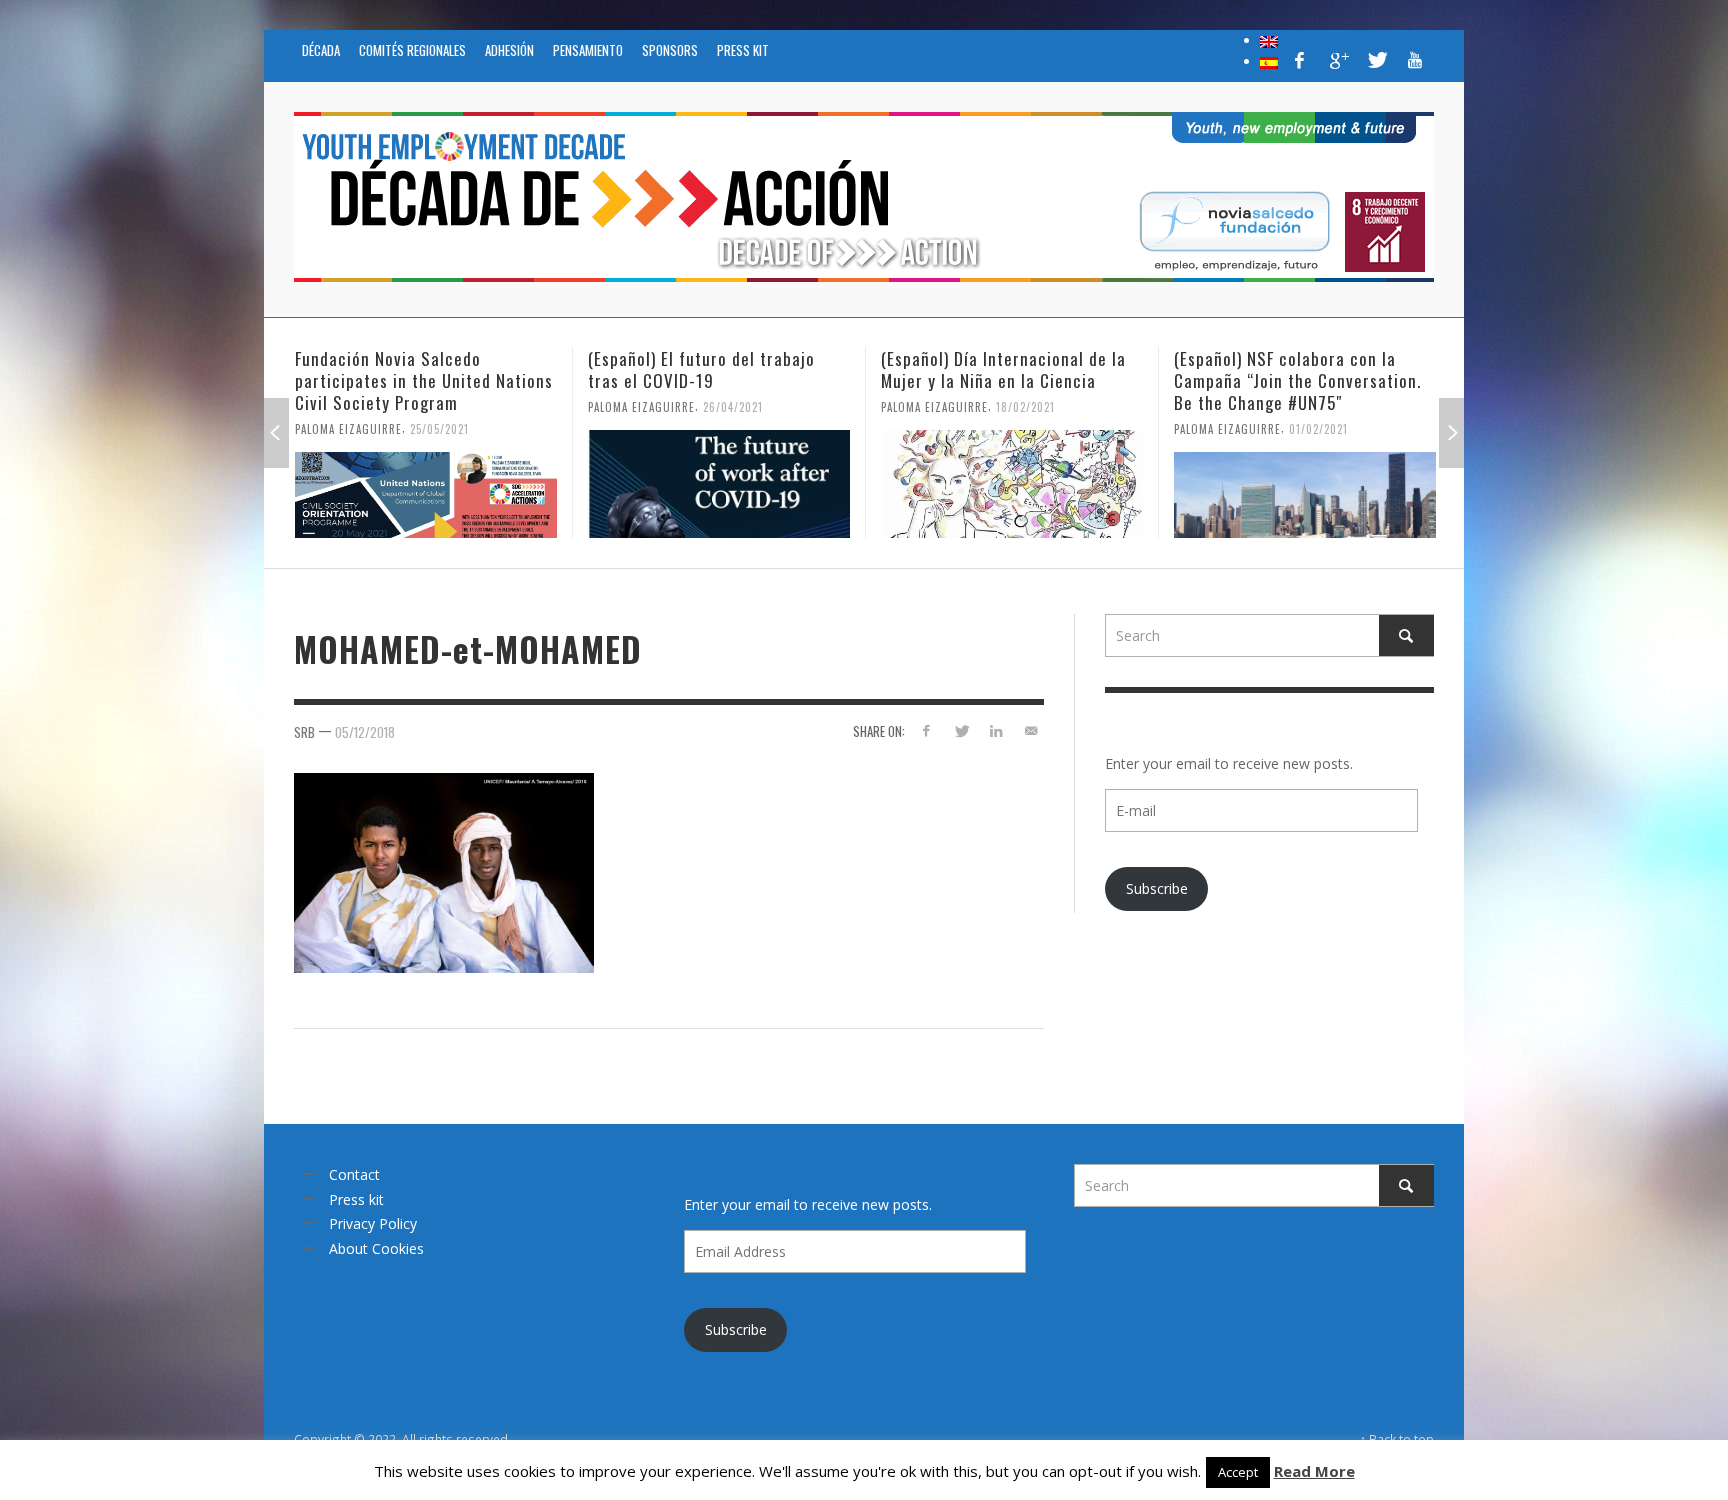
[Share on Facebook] (926, 730)
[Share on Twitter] (961, 730)
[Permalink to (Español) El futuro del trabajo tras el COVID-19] (426, 484)
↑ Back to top (1397, 1439)
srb (304, 732)
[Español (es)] (1269, 61)
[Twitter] (1376, 60)
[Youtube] (1415, 60)
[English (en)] (1269, 40)
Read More (1314, 1471)
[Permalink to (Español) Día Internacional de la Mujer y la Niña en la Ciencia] (719, 484)
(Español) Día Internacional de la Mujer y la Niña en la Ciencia (710, 369)
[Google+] (1338, 60)
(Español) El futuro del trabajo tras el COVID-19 (408, 369)
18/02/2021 (732, 407)
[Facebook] (1300, 60)
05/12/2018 (365, 732)
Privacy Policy (373, 1223)
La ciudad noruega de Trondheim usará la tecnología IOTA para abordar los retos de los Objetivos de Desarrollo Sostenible (1302, 391)
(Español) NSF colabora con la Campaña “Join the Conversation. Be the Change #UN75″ (1004, 380)
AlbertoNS (1203, 451)
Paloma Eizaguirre (348, 407)
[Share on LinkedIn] (995, 730)
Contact (354, 1174)
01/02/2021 (1025, 429)
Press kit (356, 1199)
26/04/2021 (440, 407)
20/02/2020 (1272, 451)
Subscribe (1157, 888)
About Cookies (376, 1248)
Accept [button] (1238, 1472)
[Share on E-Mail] (1030, 730)
